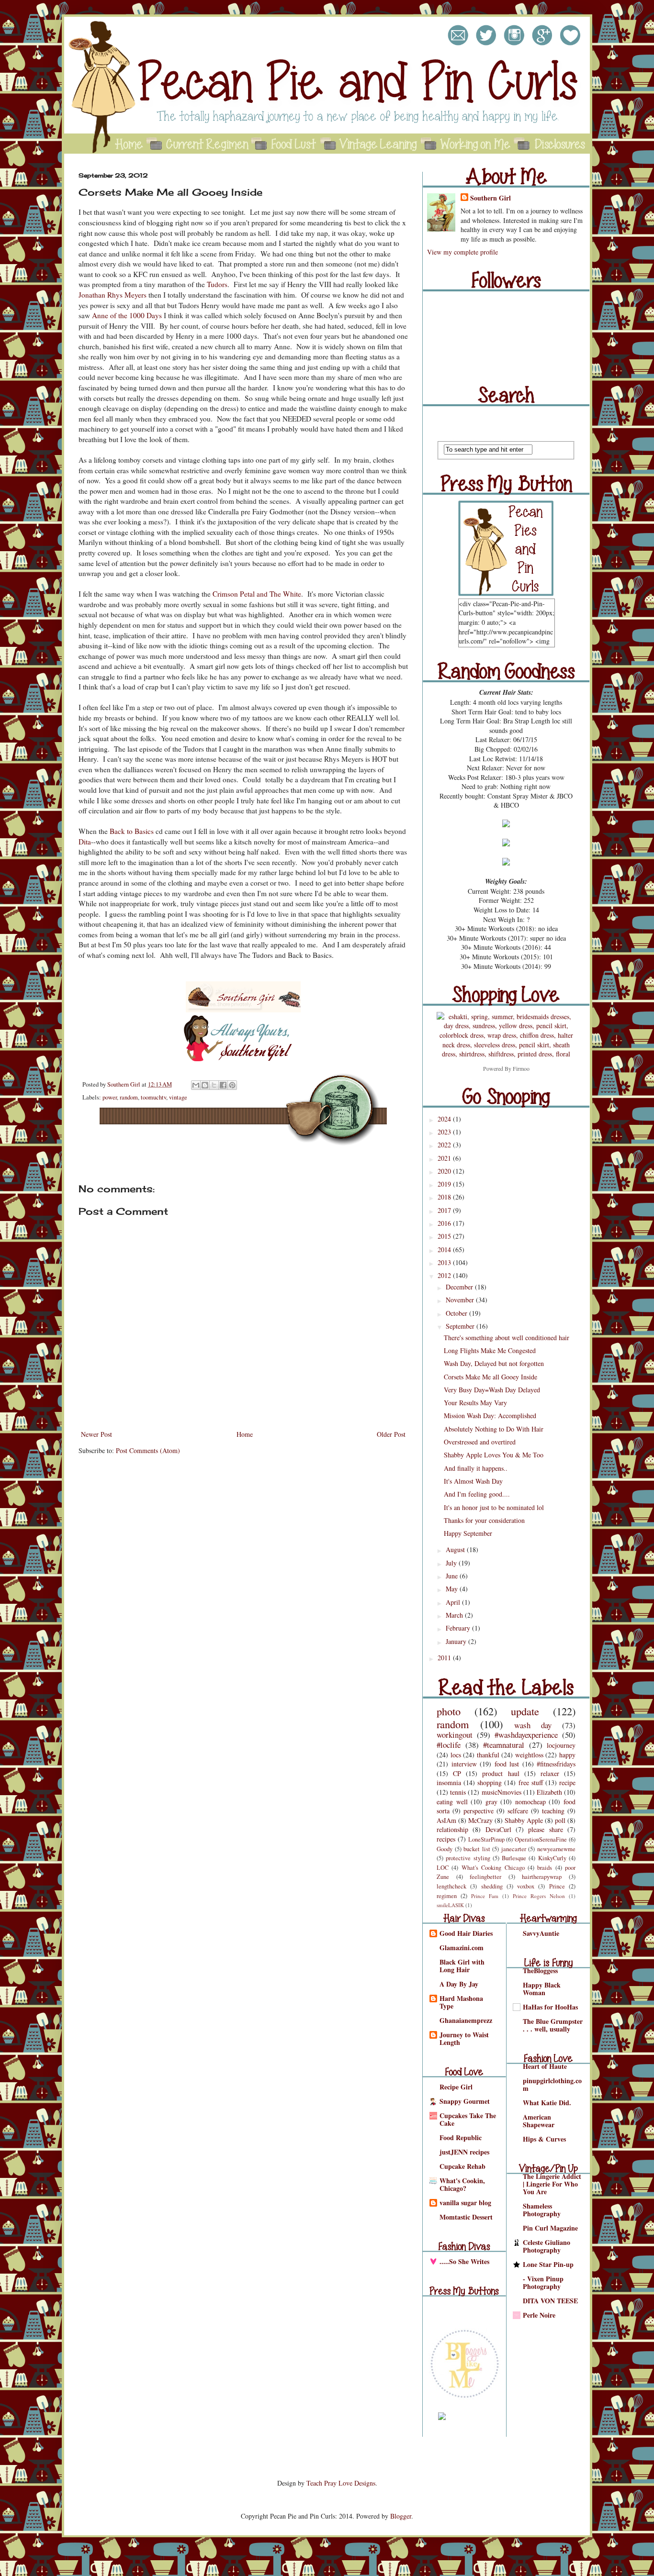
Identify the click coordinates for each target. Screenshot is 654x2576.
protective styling (468, 1858)
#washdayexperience (526, 1735)
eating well (452, 1802)
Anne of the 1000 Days (127, 315)
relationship (452, 1829)
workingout (455, 1735)
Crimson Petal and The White (257, 594)
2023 (445, 1132)
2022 (445, 1145)
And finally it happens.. (476, 1468)
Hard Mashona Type (461, 2002)
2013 (445, 1262)
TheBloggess (540, 1971)
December (460, 1287)
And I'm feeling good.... (477, 1494)
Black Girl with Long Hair (462, 1966)
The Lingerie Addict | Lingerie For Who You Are (552, 2184)
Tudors (217, 284)
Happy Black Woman (542, 1989)
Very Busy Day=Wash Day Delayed (492, 1390)
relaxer (550, 1773)
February (459, 1628)
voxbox (526, 1886)
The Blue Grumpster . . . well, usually (553, 2025)
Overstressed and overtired (480, 1442)
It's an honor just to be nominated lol (494, 1507)
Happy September (468, 1533)
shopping (490, 1782)
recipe (567, 1782)
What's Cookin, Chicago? (462, 2184)
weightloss (529, 1755)
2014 (445, 1249)
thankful (488, 1755)
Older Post (391, 1434)
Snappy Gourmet (465, 2101)
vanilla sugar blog (465, 2203)
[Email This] (196, 1085)
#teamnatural (504, 1745)
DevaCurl (498, 1829)
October (457, 1313)
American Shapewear (539, 2121)
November (461, 1300)
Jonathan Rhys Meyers (113, 295)
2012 (445, 1275)
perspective (479, 1811)
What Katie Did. (547, 2103)
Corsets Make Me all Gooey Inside (490, 1377)
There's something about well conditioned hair (507, 1338)
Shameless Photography (542, 2210)
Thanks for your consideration (484, 1520)
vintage (178, 1097)
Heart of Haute (545, 2066)
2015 (445, 1236)
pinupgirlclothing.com (552, 2084)
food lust (507, 1764)
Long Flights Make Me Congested (490, 1350)
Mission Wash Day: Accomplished (490, 1416)
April (454, 1602)
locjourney (561, 1745)
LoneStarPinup (486, 1839)
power (110, 1097)
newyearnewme (556, 1849)
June (453, 1576)
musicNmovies (502, 1792)
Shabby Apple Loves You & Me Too (494, 1455)
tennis (458, 1792)
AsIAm (446, 1820)
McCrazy (480, 1820)
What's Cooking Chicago (493, 1868)
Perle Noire (539, 2315)
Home (245, 1434)
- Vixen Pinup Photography (543, 2282)
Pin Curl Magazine (550, 2228)
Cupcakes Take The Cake (468, 2119)
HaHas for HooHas (550, 2007)
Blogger (401, 2516)
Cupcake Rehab (462, 2166)
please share (545, 1829)
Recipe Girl (456, 2087)
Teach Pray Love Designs (341, 2483)
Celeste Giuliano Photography (547, 2246)
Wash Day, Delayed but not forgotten (494, 1363)
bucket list (477, 1849)
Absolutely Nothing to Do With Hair (494, 1429)
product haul (501, 1773)
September (461, 1326)
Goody (445, 1849)
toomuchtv (153, 1097)
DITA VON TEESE (550, 2301)
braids (545, 1868)
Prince (557, 1886)
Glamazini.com (462, 1948)
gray (491, 1802)
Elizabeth (549, 1792)
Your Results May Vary (475, 1403)
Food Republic (461, 2137)
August (456, 1549)
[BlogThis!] (205, 1085)
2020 (445, 1171)
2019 (445, 1184)
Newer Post (96, 1434)
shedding (492, 1886)
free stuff (531, 1782)
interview (464, 1764)
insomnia (449, 1782)
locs (456, 1755)
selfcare (518, 1811)
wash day (533, 1725)
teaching (553, 1811)
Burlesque (514, 1858)
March (455, 1615)
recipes (446, 1839)
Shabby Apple (524, 1820)
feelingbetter (485, 1877)
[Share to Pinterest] (232, 1085)
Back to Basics (132, 831)
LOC (443, 1868)
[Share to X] (214, 1085)
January (457, 1641)
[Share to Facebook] (223, 1085)
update (525, 1711)
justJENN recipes (464, 2152)
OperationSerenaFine (541, 1839)
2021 (445, 1158)
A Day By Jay (459, 1984)
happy (567, 1755)
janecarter (514, 1849)
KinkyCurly (552, 1858)
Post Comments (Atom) (148, 1450)
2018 (445, 1197)
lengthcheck (451, 1886)
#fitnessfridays (556, 1764)
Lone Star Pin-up (548, 2264)
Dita (85, 842)
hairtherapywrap (542, 1877)
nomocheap (530, 1802)
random (129, 1097)
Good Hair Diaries (466, 1933)
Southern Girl (124, 1084)
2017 (445, 1210)
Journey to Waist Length (464, 2038)
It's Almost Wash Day (473, 1481)
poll (560, 1820)
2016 (445, 1223)
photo (449, 1711)
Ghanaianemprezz (466, 2020)
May (453, 1589)
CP (457, 1773)
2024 (445, 1119)
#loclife (449, 1745)
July (452, 1563)
